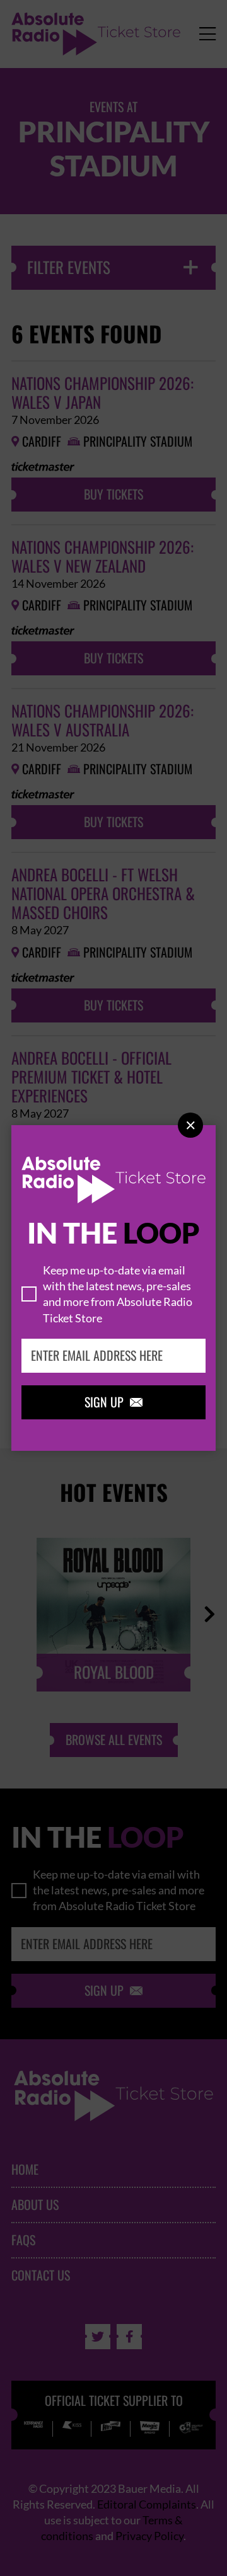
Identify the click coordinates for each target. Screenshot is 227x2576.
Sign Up (113, 1402)
